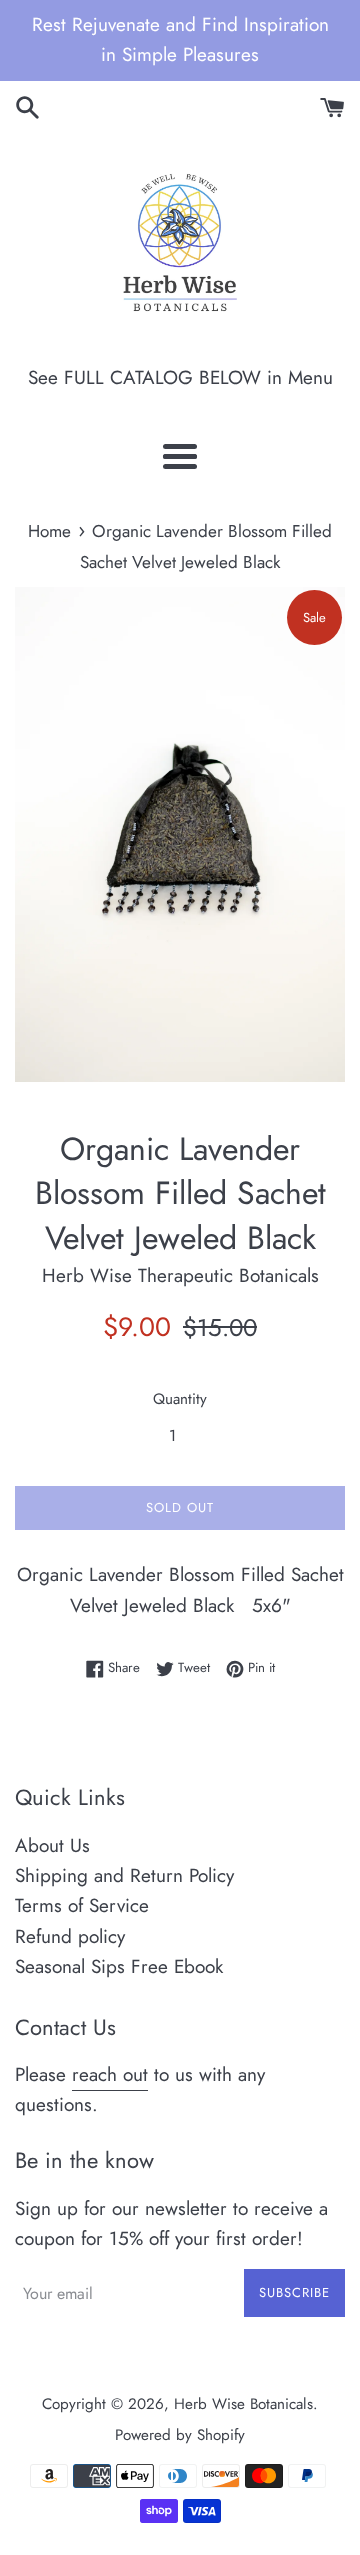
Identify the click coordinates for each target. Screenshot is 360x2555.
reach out (110, 2074)
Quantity (180, 1399)
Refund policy (70, 1936)
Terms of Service (82, 1905)
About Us (52, 1845)
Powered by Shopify (180, 2435)
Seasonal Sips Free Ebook (119, 1966)
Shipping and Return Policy (124, 1875)
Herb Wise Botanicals (243, 2404)
